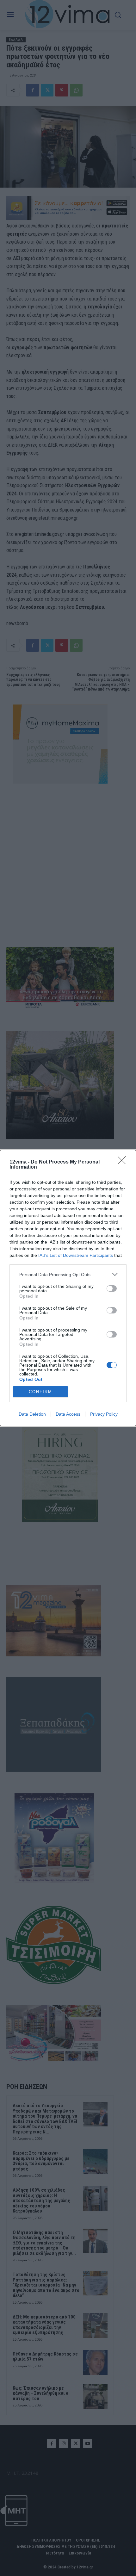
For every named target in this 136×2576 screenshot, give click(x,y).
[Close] (124, 1162)
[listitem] (68, 1274)
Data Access (68, 1414)
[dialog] (68, 1288)
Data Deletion (32, 1414)
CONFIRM (40, 1392)
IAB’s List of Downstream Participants (76, 1255)
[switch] (112, 1288)
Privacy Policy (104, 1414)
